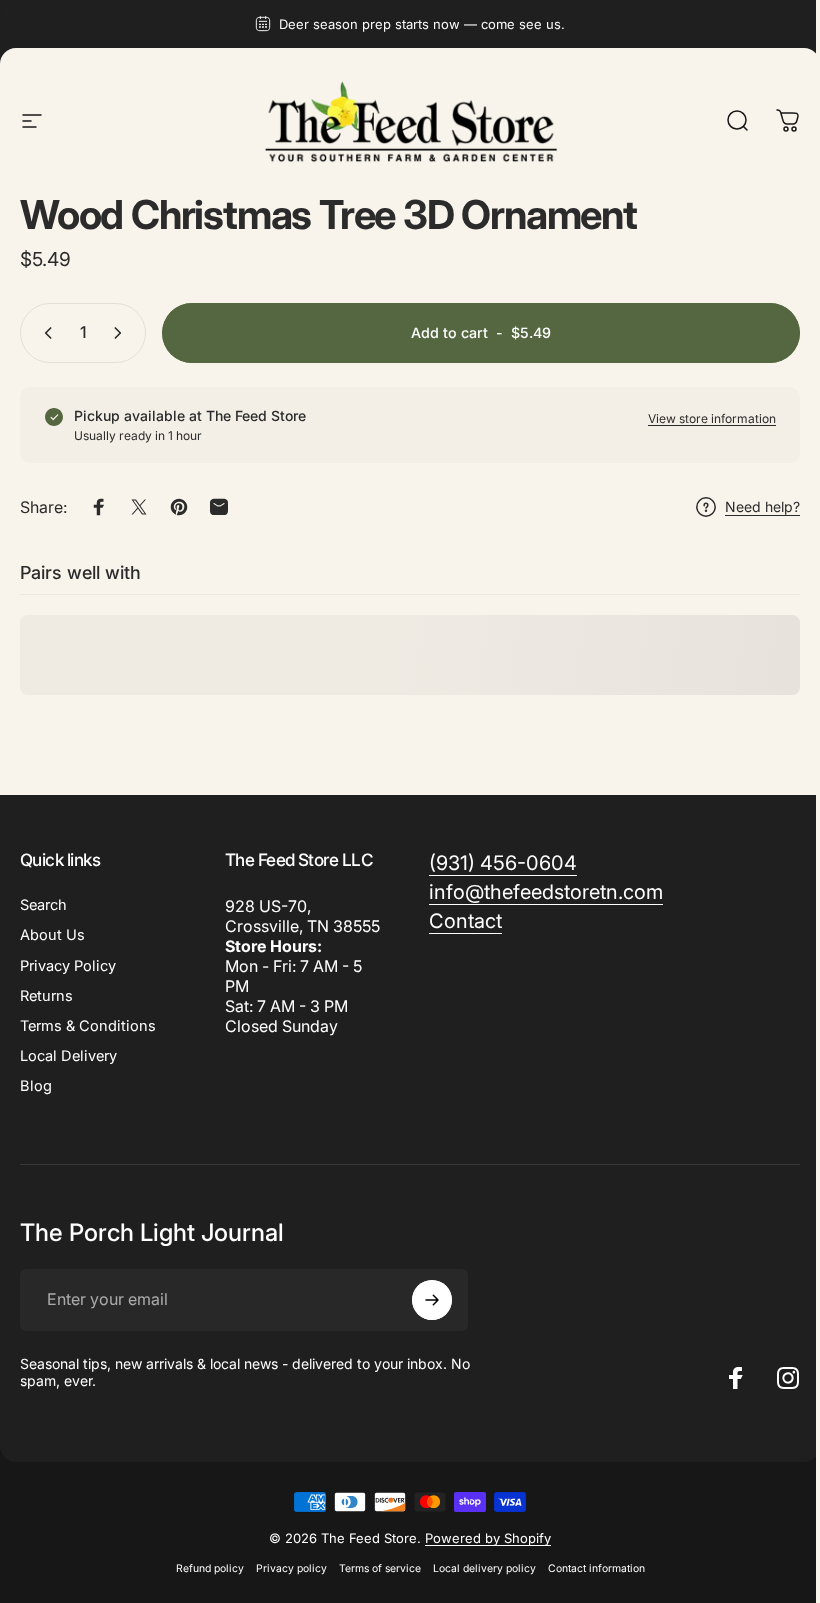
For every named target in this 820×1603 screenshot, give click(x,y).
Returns (46, 996)
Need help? (762, 506)
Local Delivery (68, 1056)
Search (43, 905)
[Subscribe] (432, 1300)
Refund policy (210, 1568)
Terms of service (380, 1568)
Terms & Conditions (88, 1026)
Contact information (596, 1568)
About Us (52, 935)
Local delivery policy (484, 1568)
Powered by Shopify (488, 1538)
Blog (36, 1086)
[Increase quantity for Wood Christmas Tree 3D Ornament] (122, 333)
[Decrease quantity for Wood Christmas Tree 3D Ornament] (44, 333)
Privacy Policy (68, 966)
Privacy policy (291, 1568)
